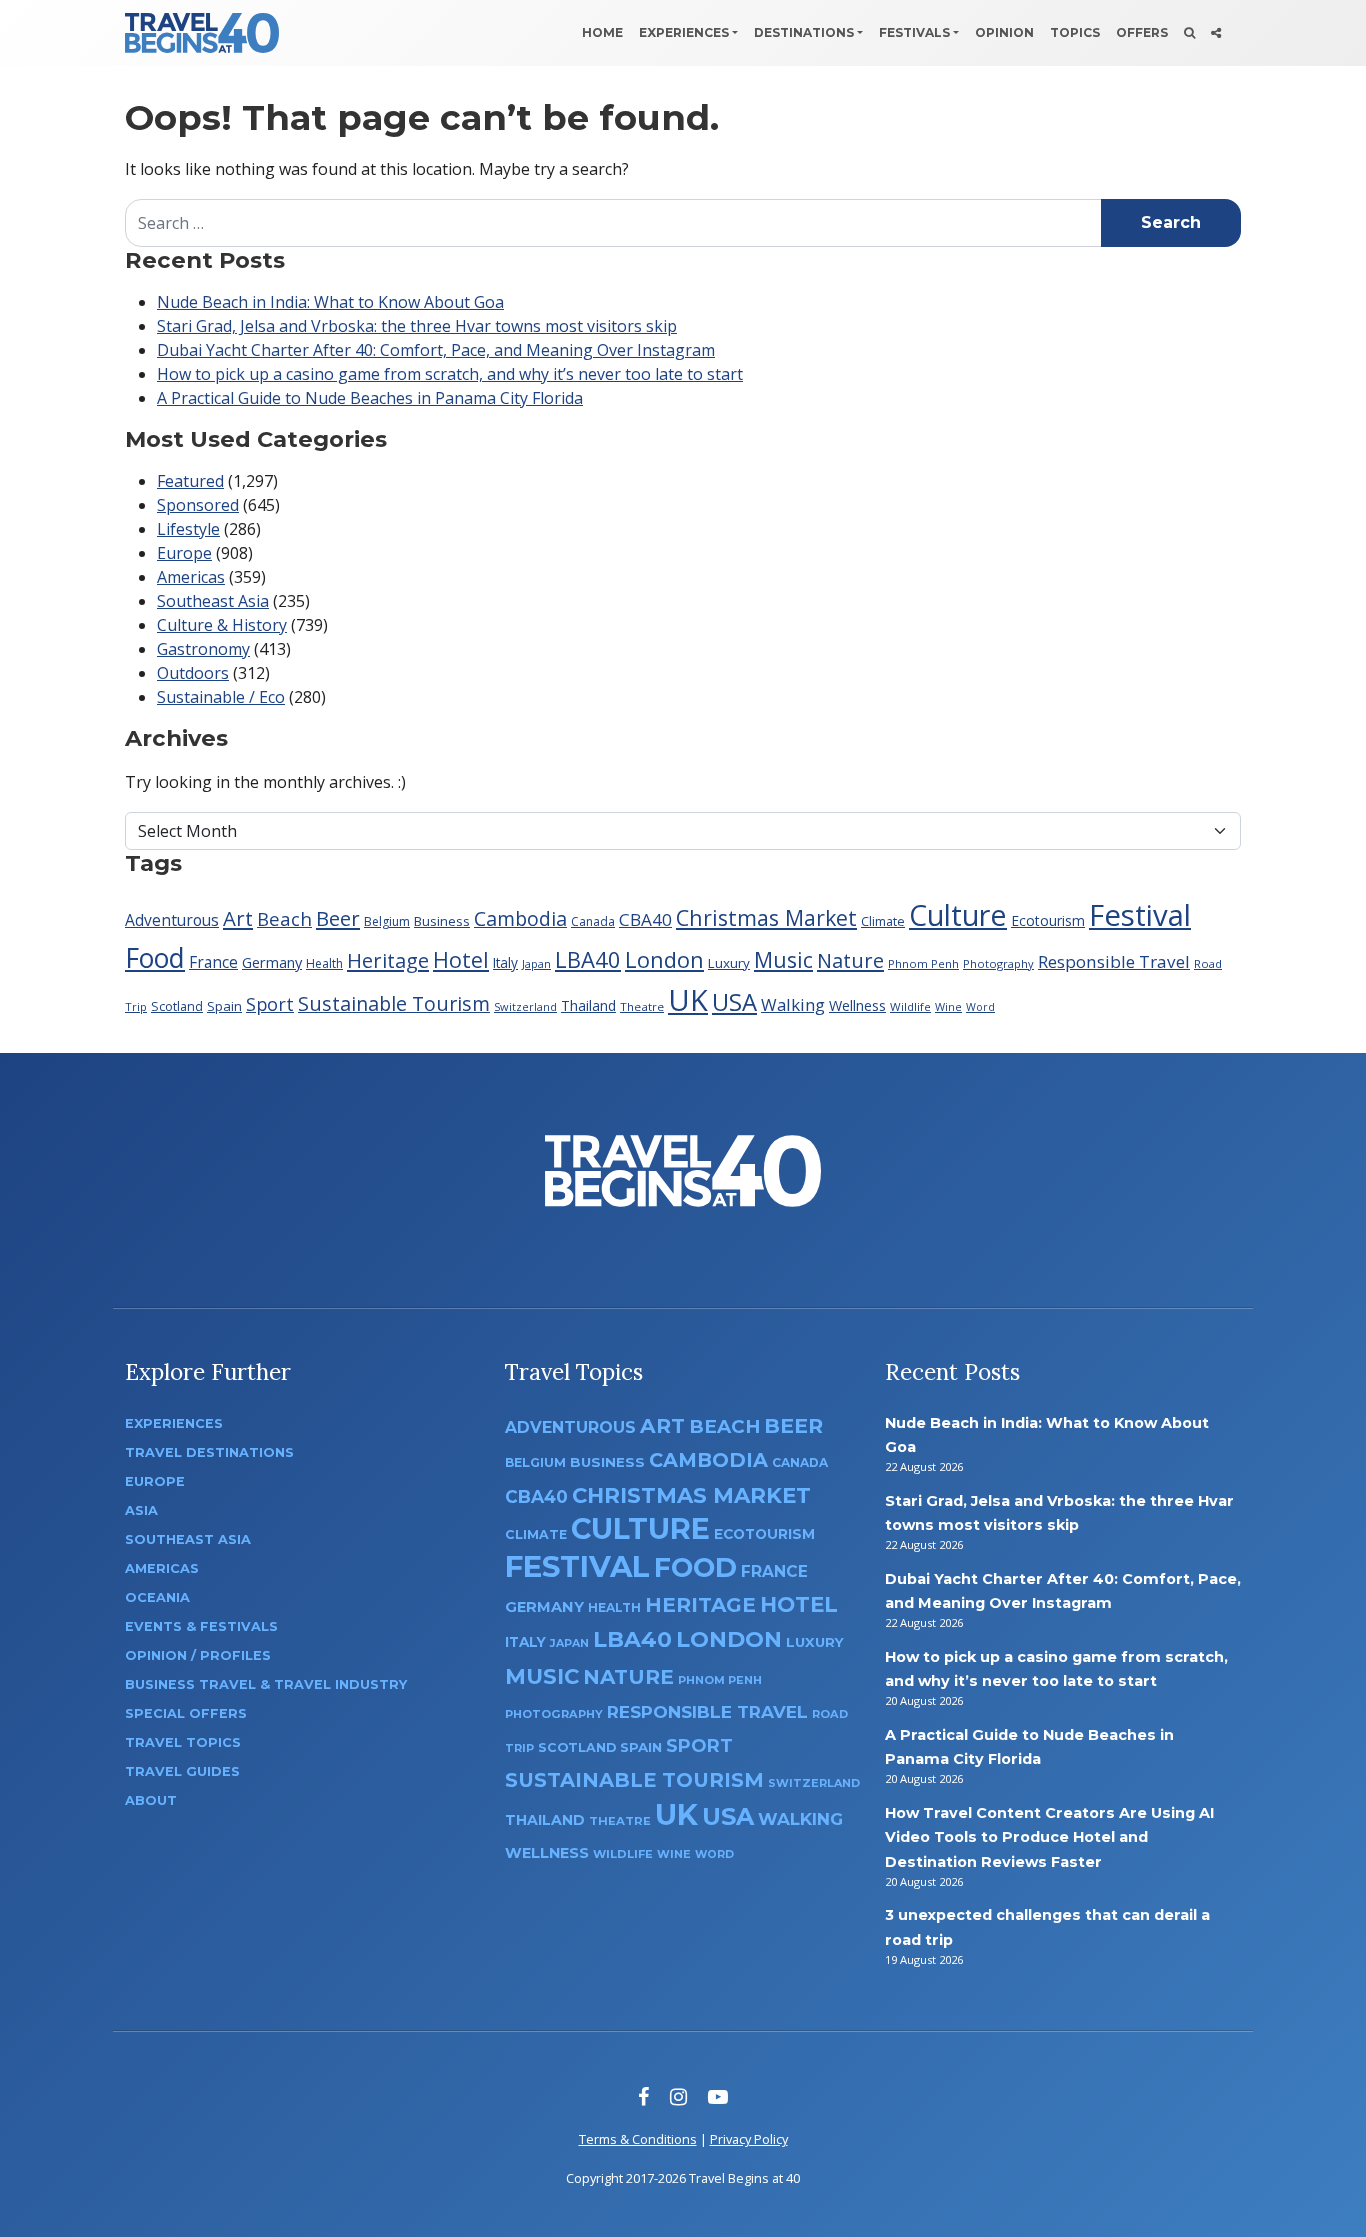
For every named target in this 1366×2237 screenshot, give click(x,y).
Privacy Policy (749, 2139)
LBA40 (588, 959)
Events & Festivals (201, 1626)
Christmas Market (766, 917)
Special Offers (186, 1713)
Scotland (177, 1006)
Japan (536, 963)
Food (155, 957)
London (664, 959)
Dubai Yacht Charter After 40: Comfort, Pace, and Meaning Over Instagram (436, 350)
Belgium (387, 921)
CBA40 (645, 919)
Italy (505, 962)
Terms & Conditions (638, 2139)
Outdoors (193, 673)
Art (238, 918)
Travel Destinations (209, 1452)
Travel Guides (182, 1771)
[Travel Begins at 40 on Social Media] (1216, 33)
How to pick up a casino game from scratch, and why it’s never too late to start (450, 374)
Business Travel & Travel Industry (266, 1684)
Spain (224, 1006)
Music (783, 959)
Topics (1075, 32)
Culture (958, 914)
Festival (1140, 915)
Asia (141, 1510)
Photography (998, 963)
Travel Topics (183, 1742)
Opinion (1004, 32)
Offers (1142, 32)
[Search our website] (1189, 33)
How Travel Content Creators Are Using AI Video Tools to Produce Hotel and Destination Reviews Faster (1049, 1837)
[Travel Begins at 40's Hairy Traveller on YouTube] (718, 2096)
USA (734, 1001)
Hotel (461, 959)
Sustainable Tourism (394, 1003)
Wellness (857, 1005)
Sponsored (198, 505)
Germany (272, 962)
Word (980, 1007)
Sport (270, 1004)
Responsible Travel (1114, 961)
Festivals (914, 32)
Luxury (729, 963)
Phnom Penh (923, 963)
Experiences (684, 32)
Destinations (804, 32)
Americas (191, 577)
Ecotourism (1048, 920)
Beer (338, 918)
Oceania (157, 1597)
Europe (184, 553)
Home (602, 32)
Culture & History (222, 625)
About (151, 1800)
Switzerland (525, 1006)
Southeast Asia (213, 601)
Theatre (642, 1006)
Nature (850, 960)
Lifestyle (188, 529)
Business (442, 921)
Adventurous (172, 920)
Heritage (388, 960)
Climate (883, 921)
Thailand (588, 1005)
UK (688, 999)
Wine (948, 1006)
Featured (190, 481)
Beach (284, 918)
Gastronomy (203, 649)
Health (324, 963)
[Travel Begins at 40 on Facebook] (643, 2096)
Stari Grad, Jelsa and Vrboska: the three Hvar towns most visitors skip (417, 326)
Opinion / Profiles (198, 1655)
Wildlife (910, 1006)
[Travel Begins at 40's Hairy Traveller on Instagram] (678, 2096)
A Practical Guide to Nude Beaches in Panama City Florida (370, 398)
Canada (593, 921)
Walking (793, 1004)
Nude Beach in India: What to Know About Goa (330, 302)
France (213, 962)
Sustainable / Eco (221, 697)
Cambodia (520, 918)
